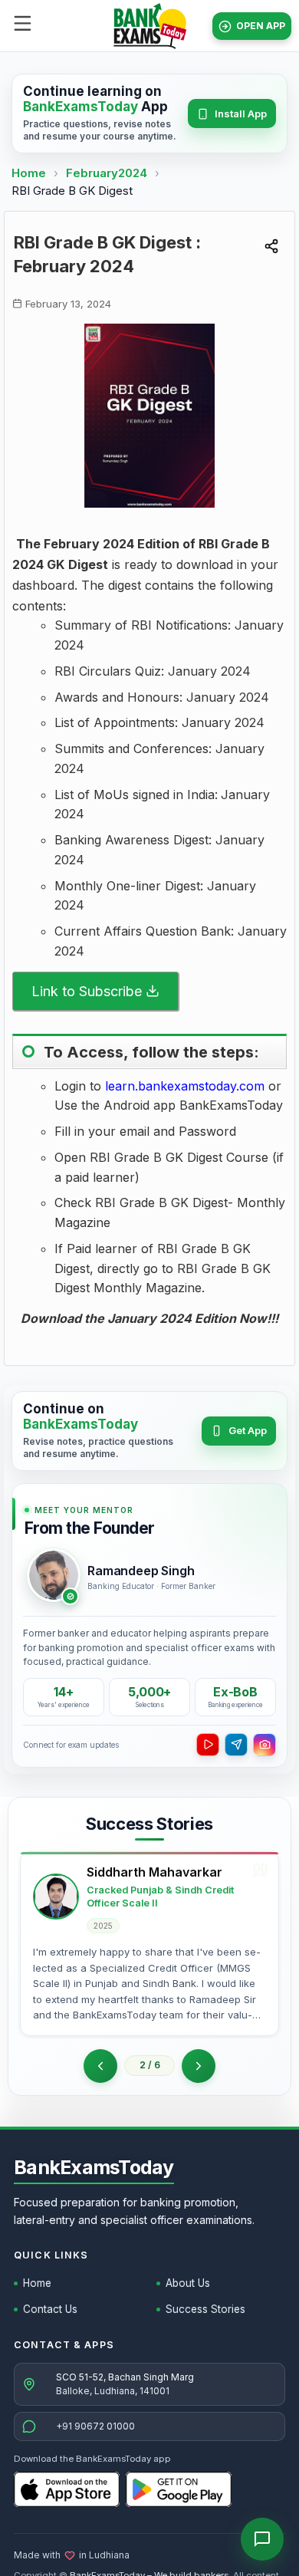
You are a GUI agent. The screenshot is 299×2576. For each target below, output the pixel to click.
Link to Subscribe (87, 991)
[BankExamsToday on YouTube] (208, 1745)
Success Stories (205, 2309)
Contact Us (50, 2309)
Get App (248, 1430)
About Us (188, 2283)
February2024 (108, 173)
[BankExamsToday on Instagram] (264, 1745)
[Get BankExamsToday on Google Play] (179, 2489)
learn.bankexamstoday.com (185, 1086)
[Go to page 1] (100, 2066)
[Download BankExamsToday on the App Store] (67, 2489)
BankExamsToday (94, 2167)
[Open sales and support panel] (262, 2539)
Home (29, 173)
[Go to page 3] (199, 2066)
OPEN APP (261, 26)
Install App (241, 114)
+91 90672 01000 (95, 2426)
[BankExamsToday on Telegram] (236, 1745)
